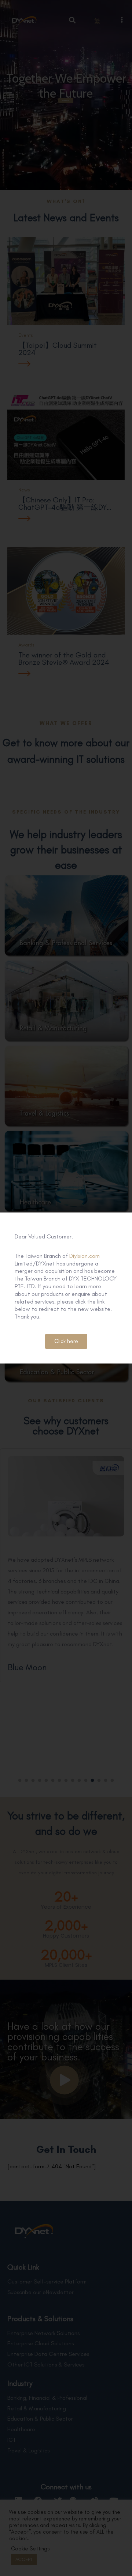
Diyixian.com (85, 1256)
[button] (66, 1341)
